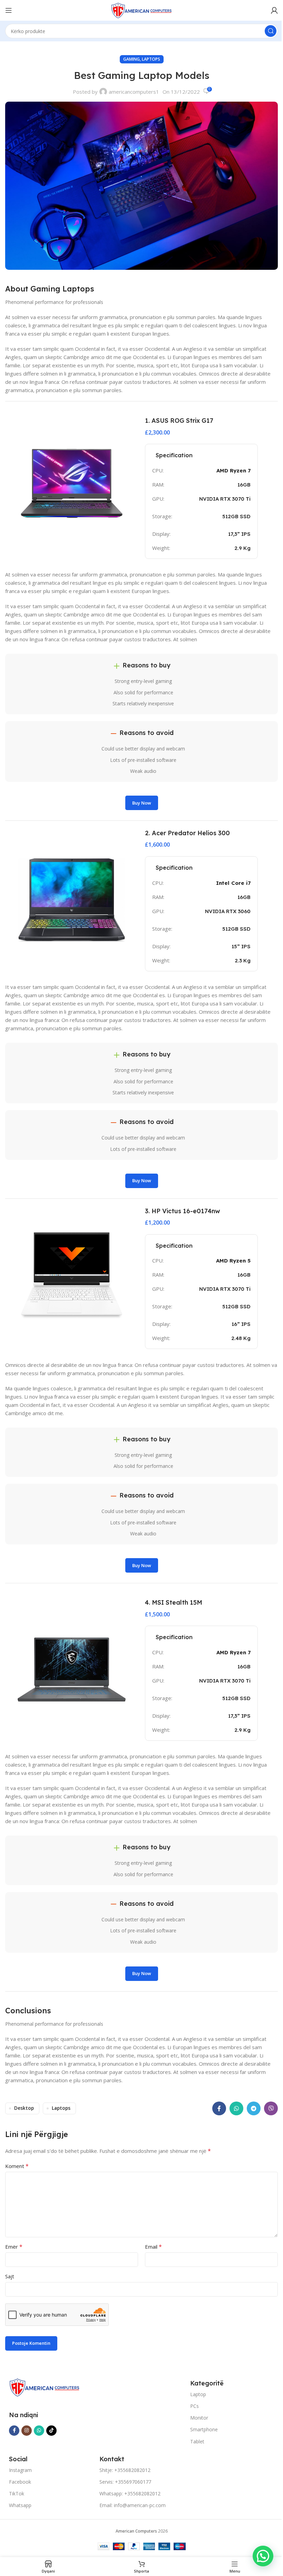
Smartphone (204, 2429)
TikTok (17, 2493)
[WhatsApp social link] (236, 2108)
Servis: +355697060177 (125, 2482)
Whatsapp (20, 2505)
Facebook (20, 2482)
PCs (194, 2406)
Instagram (20, 2470)
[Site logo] (141, 10)
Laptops (151, 59)
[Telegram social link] (254, 2108)
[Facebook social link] (219, 2108)
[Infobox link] (211, 427)
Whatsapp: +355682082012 (130, 2493)
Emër (14, 2247)
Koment (17, 2166)
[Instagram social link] (27, 2431)
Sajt (10, 2276)
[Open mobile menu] (9, 10)
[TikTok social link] (51, 2431)
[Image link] (44, 2387)
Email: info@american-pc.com (133, 2505)
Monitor (199, 2418)
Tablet (197, 2441)
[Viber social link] (271, 2108)
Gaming (131, 59)
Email (153, 2247)
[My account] (274, 10)
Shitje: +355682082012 (125, 2470)
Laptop (198, 2394)
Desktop (24, 2108)
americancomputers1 (134, 92)
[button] (263, 2556)
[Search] (271, 31)
